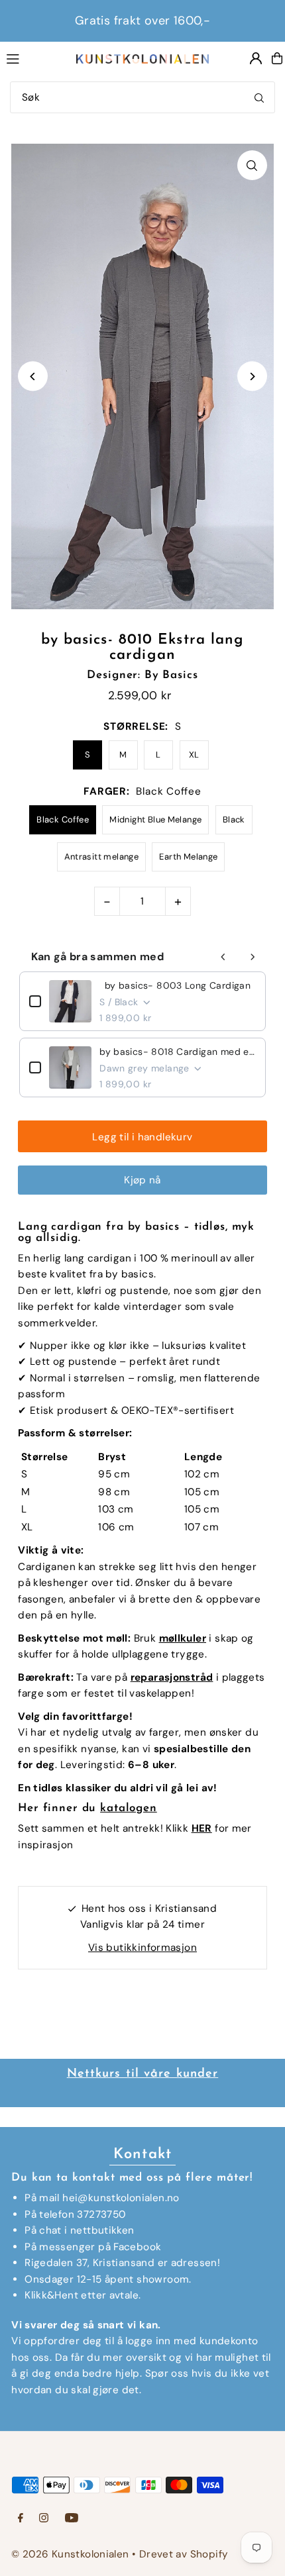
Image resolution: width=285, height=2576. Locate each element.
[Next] (252, 376)
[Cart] (277, 58)
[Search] (259, 97)
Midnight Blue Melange (155, 819)
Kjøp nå (142, 1180)
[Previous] (33, 376)
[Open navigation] (34, 58)
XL (194, 755)
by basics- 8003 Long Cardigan (178, 985)
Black (234, 819)
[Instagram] (44, 2519)
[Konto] (256, 58)
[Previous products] (223, 957)
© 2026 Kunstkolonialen (72, 2554)
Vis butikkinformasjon (142, 1948)
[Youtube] (72, 2519)
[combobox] (142, 97)
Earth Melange (188, 857)
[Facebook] (21, 2519)
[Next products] (253, 957)
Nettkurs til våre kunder (143, 2074)
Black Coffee (63, 819)
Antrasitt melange (102, 857)
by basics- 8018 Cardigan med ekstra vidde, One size (178, 1052)
